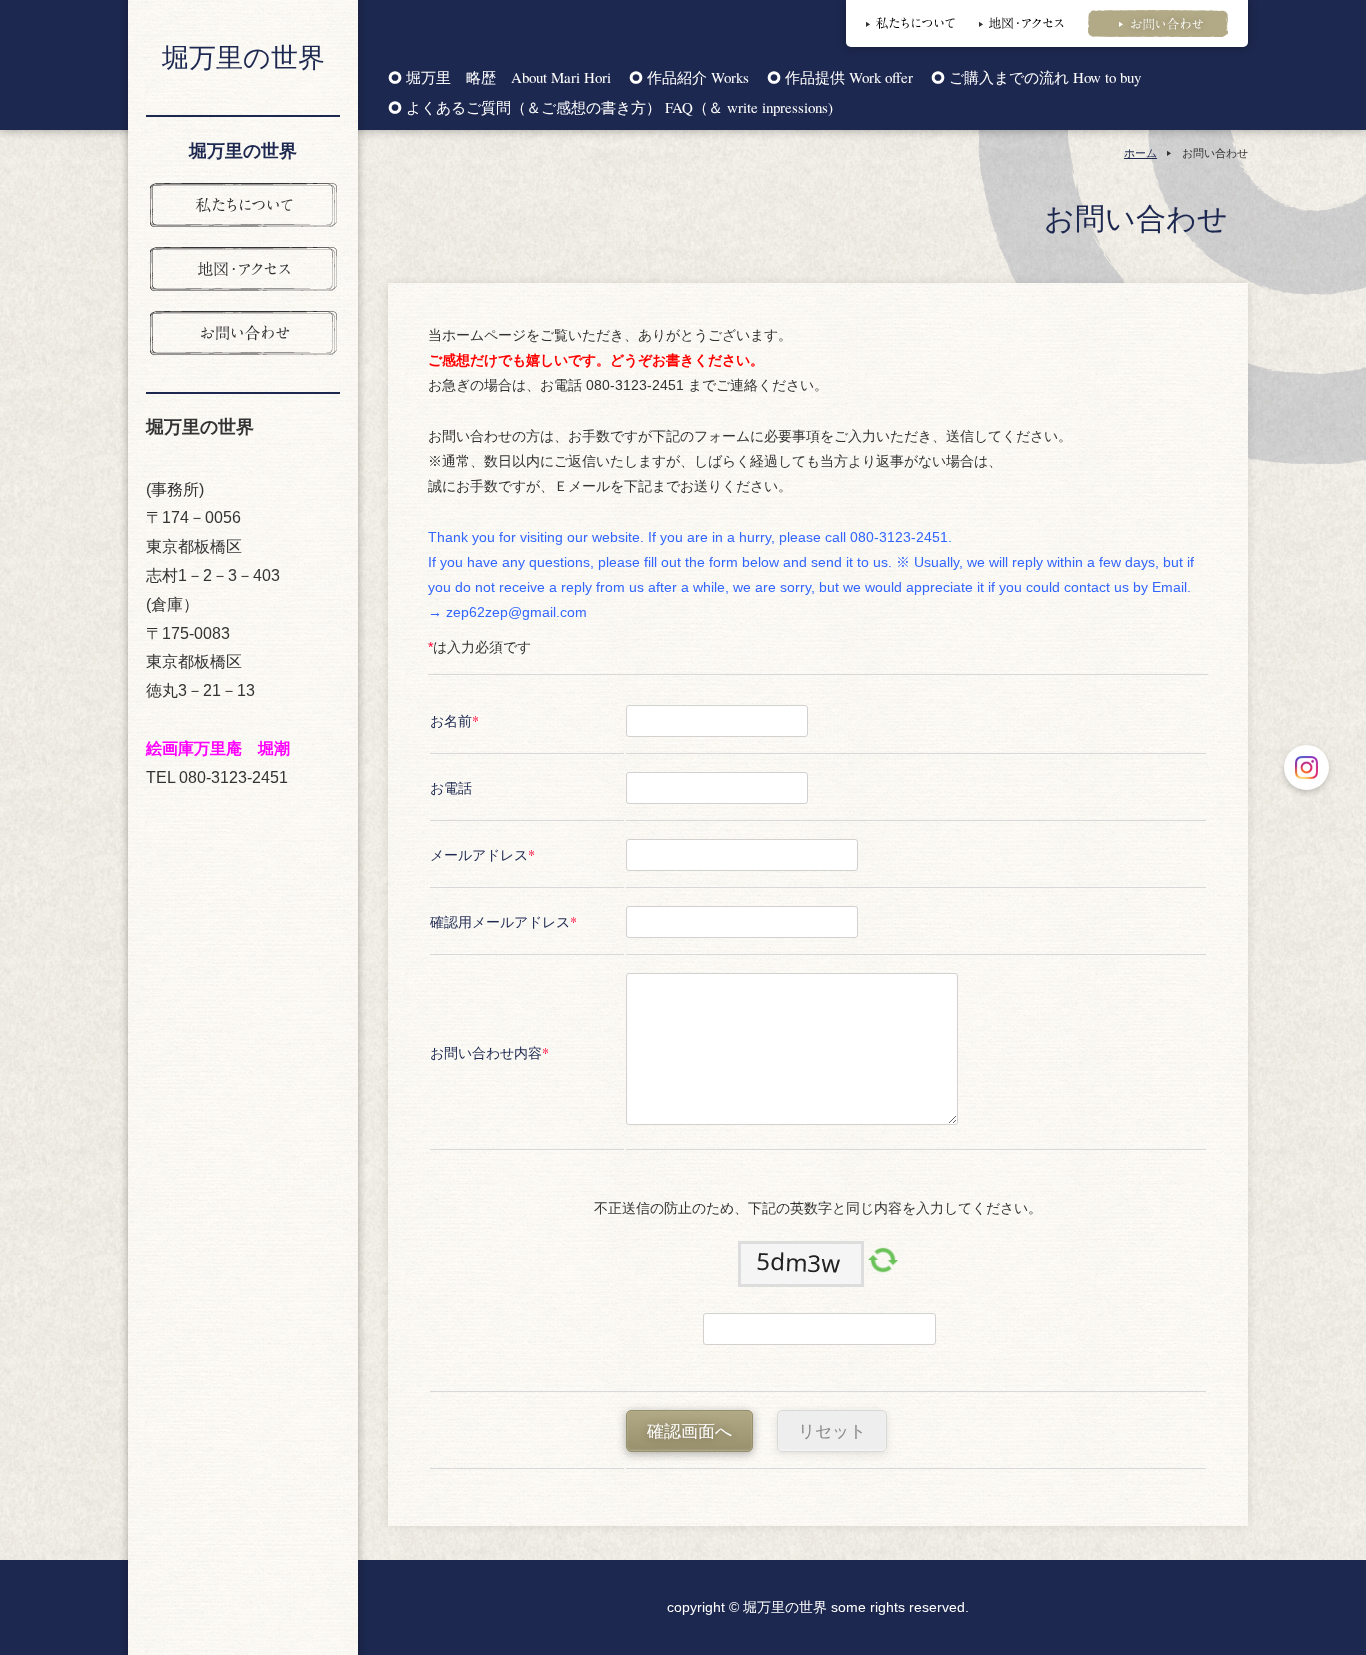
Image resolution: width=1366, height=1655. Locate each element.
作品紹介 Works (698, 78)
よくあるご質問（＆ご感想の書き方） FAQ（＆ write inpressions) (619, 108)
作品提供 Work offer (849, 78)
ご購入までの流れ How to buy (1045, 78)
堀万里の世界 (243, 56)
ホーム (1140, 153)
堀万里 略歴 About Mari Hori (508, 78)
